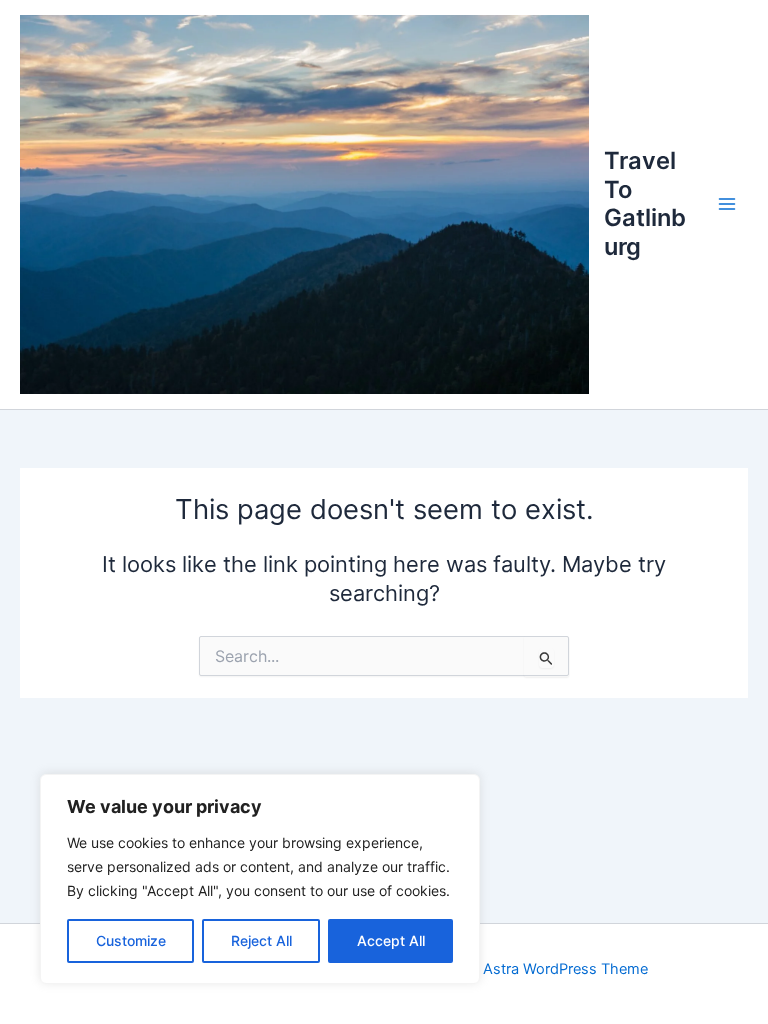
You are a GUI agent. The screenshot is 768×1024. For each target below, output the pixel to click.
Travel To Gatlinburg (645, 203)
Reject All (261, 940)
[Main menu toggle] (727, 204)
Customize (131, 940)
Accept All (391, 940)
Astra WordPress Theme (565, 969)
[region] (260, 879)
